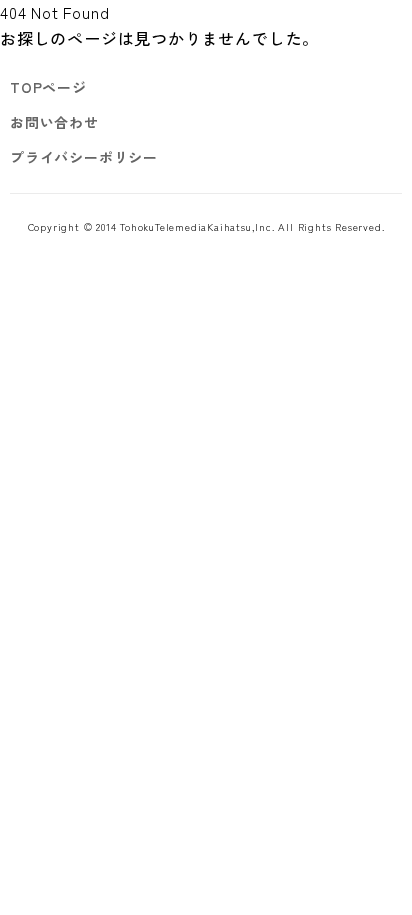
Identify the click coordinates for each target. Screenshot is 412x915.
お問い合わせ (54, 122)
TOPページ (48, 87)
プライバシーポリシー (84, 157)
